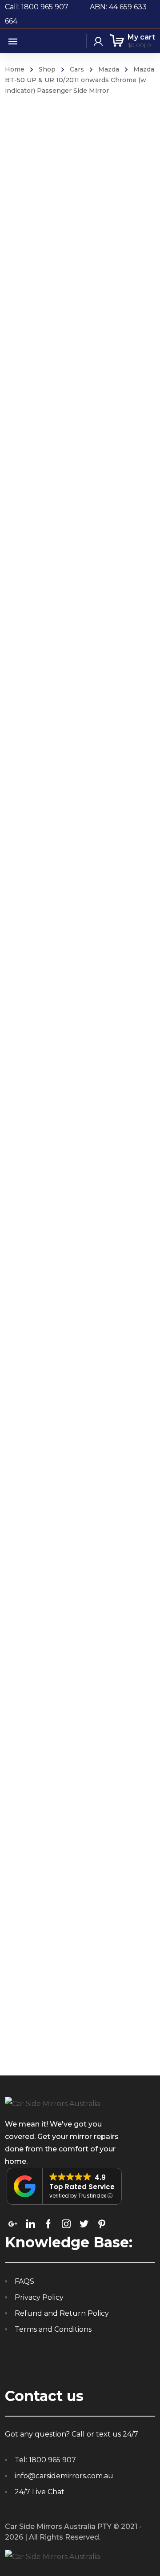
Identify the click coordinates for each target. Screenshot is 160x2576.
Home (15, 69)
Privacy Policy (39, 2297)
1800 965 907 (52, 2460)
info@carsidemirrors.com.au (64, 2476)
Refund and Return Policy (62, 2313)
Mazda (109, 69)
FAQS (24, 2281)
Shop (47, 69)
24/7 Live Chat (40, 2492)
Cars (77, 69)
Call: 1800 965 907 (47, 7)
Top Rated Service (82, 2187)
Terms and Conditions (53, 2329)
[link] (13, 2224)
